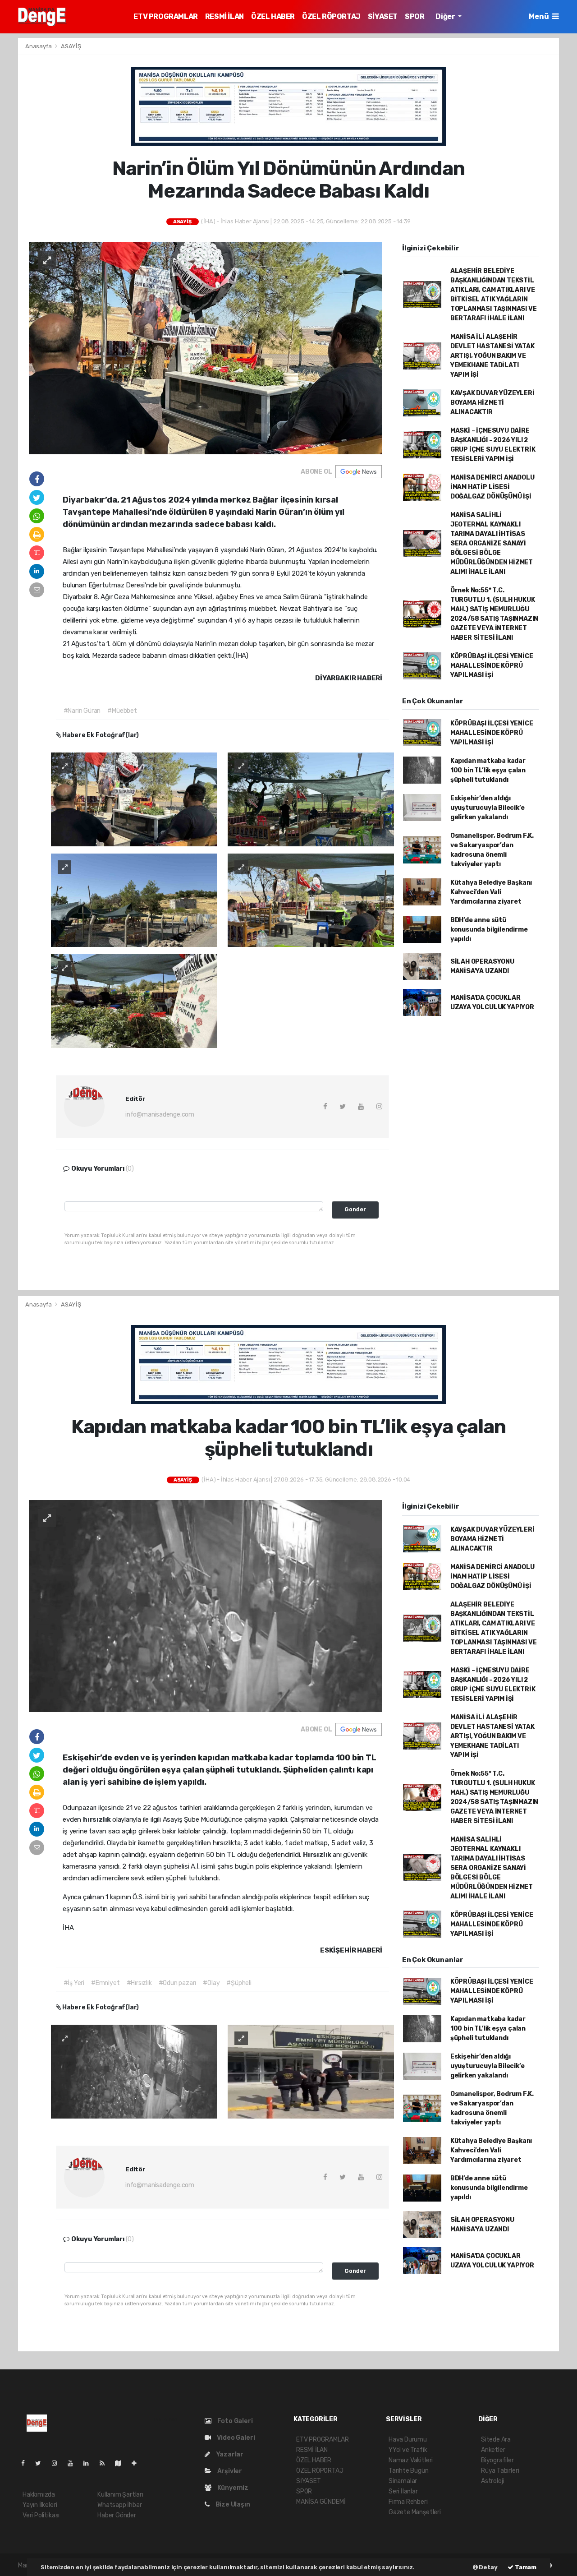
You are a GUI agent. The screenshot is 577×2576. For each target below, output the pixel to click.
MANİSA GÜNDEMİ (321, 2502)
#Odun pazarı (178, 1983)
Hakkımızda (39, 2495)
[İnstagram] (58, 2463)
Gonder (355, 1209)
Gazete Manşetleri (415, 2512)
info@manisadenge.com (160, 1115)
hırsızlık (98, 1819)
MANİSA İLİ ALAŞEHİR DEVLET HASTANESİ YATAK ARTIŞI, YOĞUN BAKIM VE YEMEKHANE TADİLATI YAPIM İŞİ (492, 356)
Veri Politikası (41, 2515)
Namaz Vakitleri (411, 2460)
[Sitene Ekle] (138, 2463)
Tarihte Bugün (409, 2471)
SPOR (414, 16)
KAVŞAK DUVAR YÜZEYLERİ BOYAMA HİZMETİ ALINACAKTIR (492, 403)
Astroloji (492, 2481)
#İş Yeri (74, 1983)
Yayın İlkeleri (40, 2505)
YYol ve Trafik (408, 2450)
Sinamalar (403, 2481)
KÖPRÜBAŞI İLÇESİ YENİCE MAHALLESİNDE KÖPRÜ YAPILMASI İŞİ (492, 666)
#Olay (211, 1983)
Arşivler (229, 2471)
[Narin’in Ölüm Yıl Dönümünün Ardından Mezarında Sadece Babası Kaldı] (206, 348)
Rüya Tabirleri (500, 2471)
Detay (488, 2567)
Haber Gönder (117, 2515)
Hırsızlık (318, 1855)
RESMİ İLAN (224, 16)
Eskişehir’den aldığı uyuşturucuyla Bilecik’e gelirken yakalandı (488, 808)
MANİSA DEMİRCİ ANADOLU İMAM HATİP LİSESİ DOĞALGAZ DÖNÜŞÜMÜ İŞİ (492, 487)
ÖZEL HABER (273, 16)
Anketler (493, 2450)
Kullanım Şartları (120, 2495)
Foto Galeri (234, 2421)
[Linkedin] (90, 2463)
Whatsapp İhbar (119, 2505)
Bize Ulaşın (232, 2504)
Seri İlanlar (403, 2491)
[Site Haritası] (122, 2463)
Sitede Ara (496, 2440)
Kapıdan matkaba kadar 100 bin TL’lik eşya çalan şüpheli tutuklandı (488, 770)
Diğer (446, 16)
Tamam (525, 2567)
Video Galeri (235, 2438)
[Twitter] (42, 2463)
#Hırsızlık (139, 1983)
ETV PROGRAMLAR (165, 16)
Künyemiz (232, 2488)
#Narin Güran (82, 711)
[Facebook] (27, 2463)
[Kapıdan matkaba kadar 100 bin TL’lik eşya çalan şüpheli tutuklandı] (206, 1606)
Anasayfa (39, 46)
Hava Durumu (408, 2440)
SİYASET (383, 16)
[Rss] (106, 2463)
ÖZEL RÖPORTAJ (331, 16)
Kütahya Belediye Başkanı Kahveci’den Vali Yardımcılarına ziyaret (491, 892)
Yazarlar (229, 2454)
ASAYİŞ (71, 46)
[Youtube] (74, 2463)
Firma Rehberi (408, 2502)
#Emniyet (105, 1983)
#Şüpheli (239, 1983)
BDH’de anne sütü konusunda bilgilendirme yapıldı (489, 930)
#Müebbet (122, 711)
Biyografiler (497, 2460)
